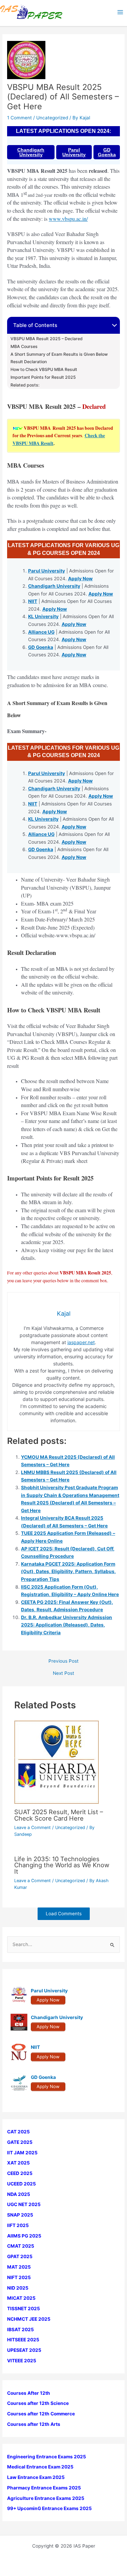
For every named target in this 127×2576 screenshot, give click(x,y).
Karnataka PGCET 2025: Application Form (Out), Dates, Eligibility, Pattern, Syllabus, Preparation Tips (68, 1572)
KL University (43, 616)
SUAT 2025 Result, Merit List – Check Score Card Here (59, 1815)
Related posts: (25, 385)
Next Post (63, 1673)
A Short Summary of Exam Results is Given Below (59, 354)
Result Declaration (29, 362)
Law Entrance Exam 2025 (36, 2477)
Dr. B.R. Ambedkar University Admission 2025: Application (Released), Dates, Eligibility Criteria (67, 1625)
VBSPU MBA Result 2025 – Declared (47, 339)
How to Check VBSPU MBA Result (44, 370)
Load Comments (64, 1914)
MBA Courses (24, 347)
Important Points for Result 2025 (43, 377)
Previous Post (63, 1661)
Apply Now (80, 579)
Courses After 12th (29, 2393)
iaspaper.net (81, 1342)
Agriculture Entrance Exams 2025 (46, 2498)
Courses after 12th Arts (34, 2424)
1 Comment (19, 118)
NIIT (33, 601)
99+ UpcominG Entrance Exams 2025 (49, 2508)
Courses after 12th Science (38, 2403)
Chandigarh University (31, 152)
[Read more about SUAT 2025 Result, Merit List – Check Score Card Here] (57, 1762)
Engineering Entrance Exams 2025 (47, 2457)
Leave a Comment (33, 1828)
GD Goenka (107, 152)
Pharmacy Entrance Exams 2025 (44, 2488)
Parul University (74, 152)
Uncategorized (52, 118)
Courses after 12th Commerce (41, 2414)
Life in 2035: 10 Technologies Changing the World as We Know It (62, 1865)
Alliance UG (41, 632)
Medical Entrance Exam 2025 (40, 2467)
